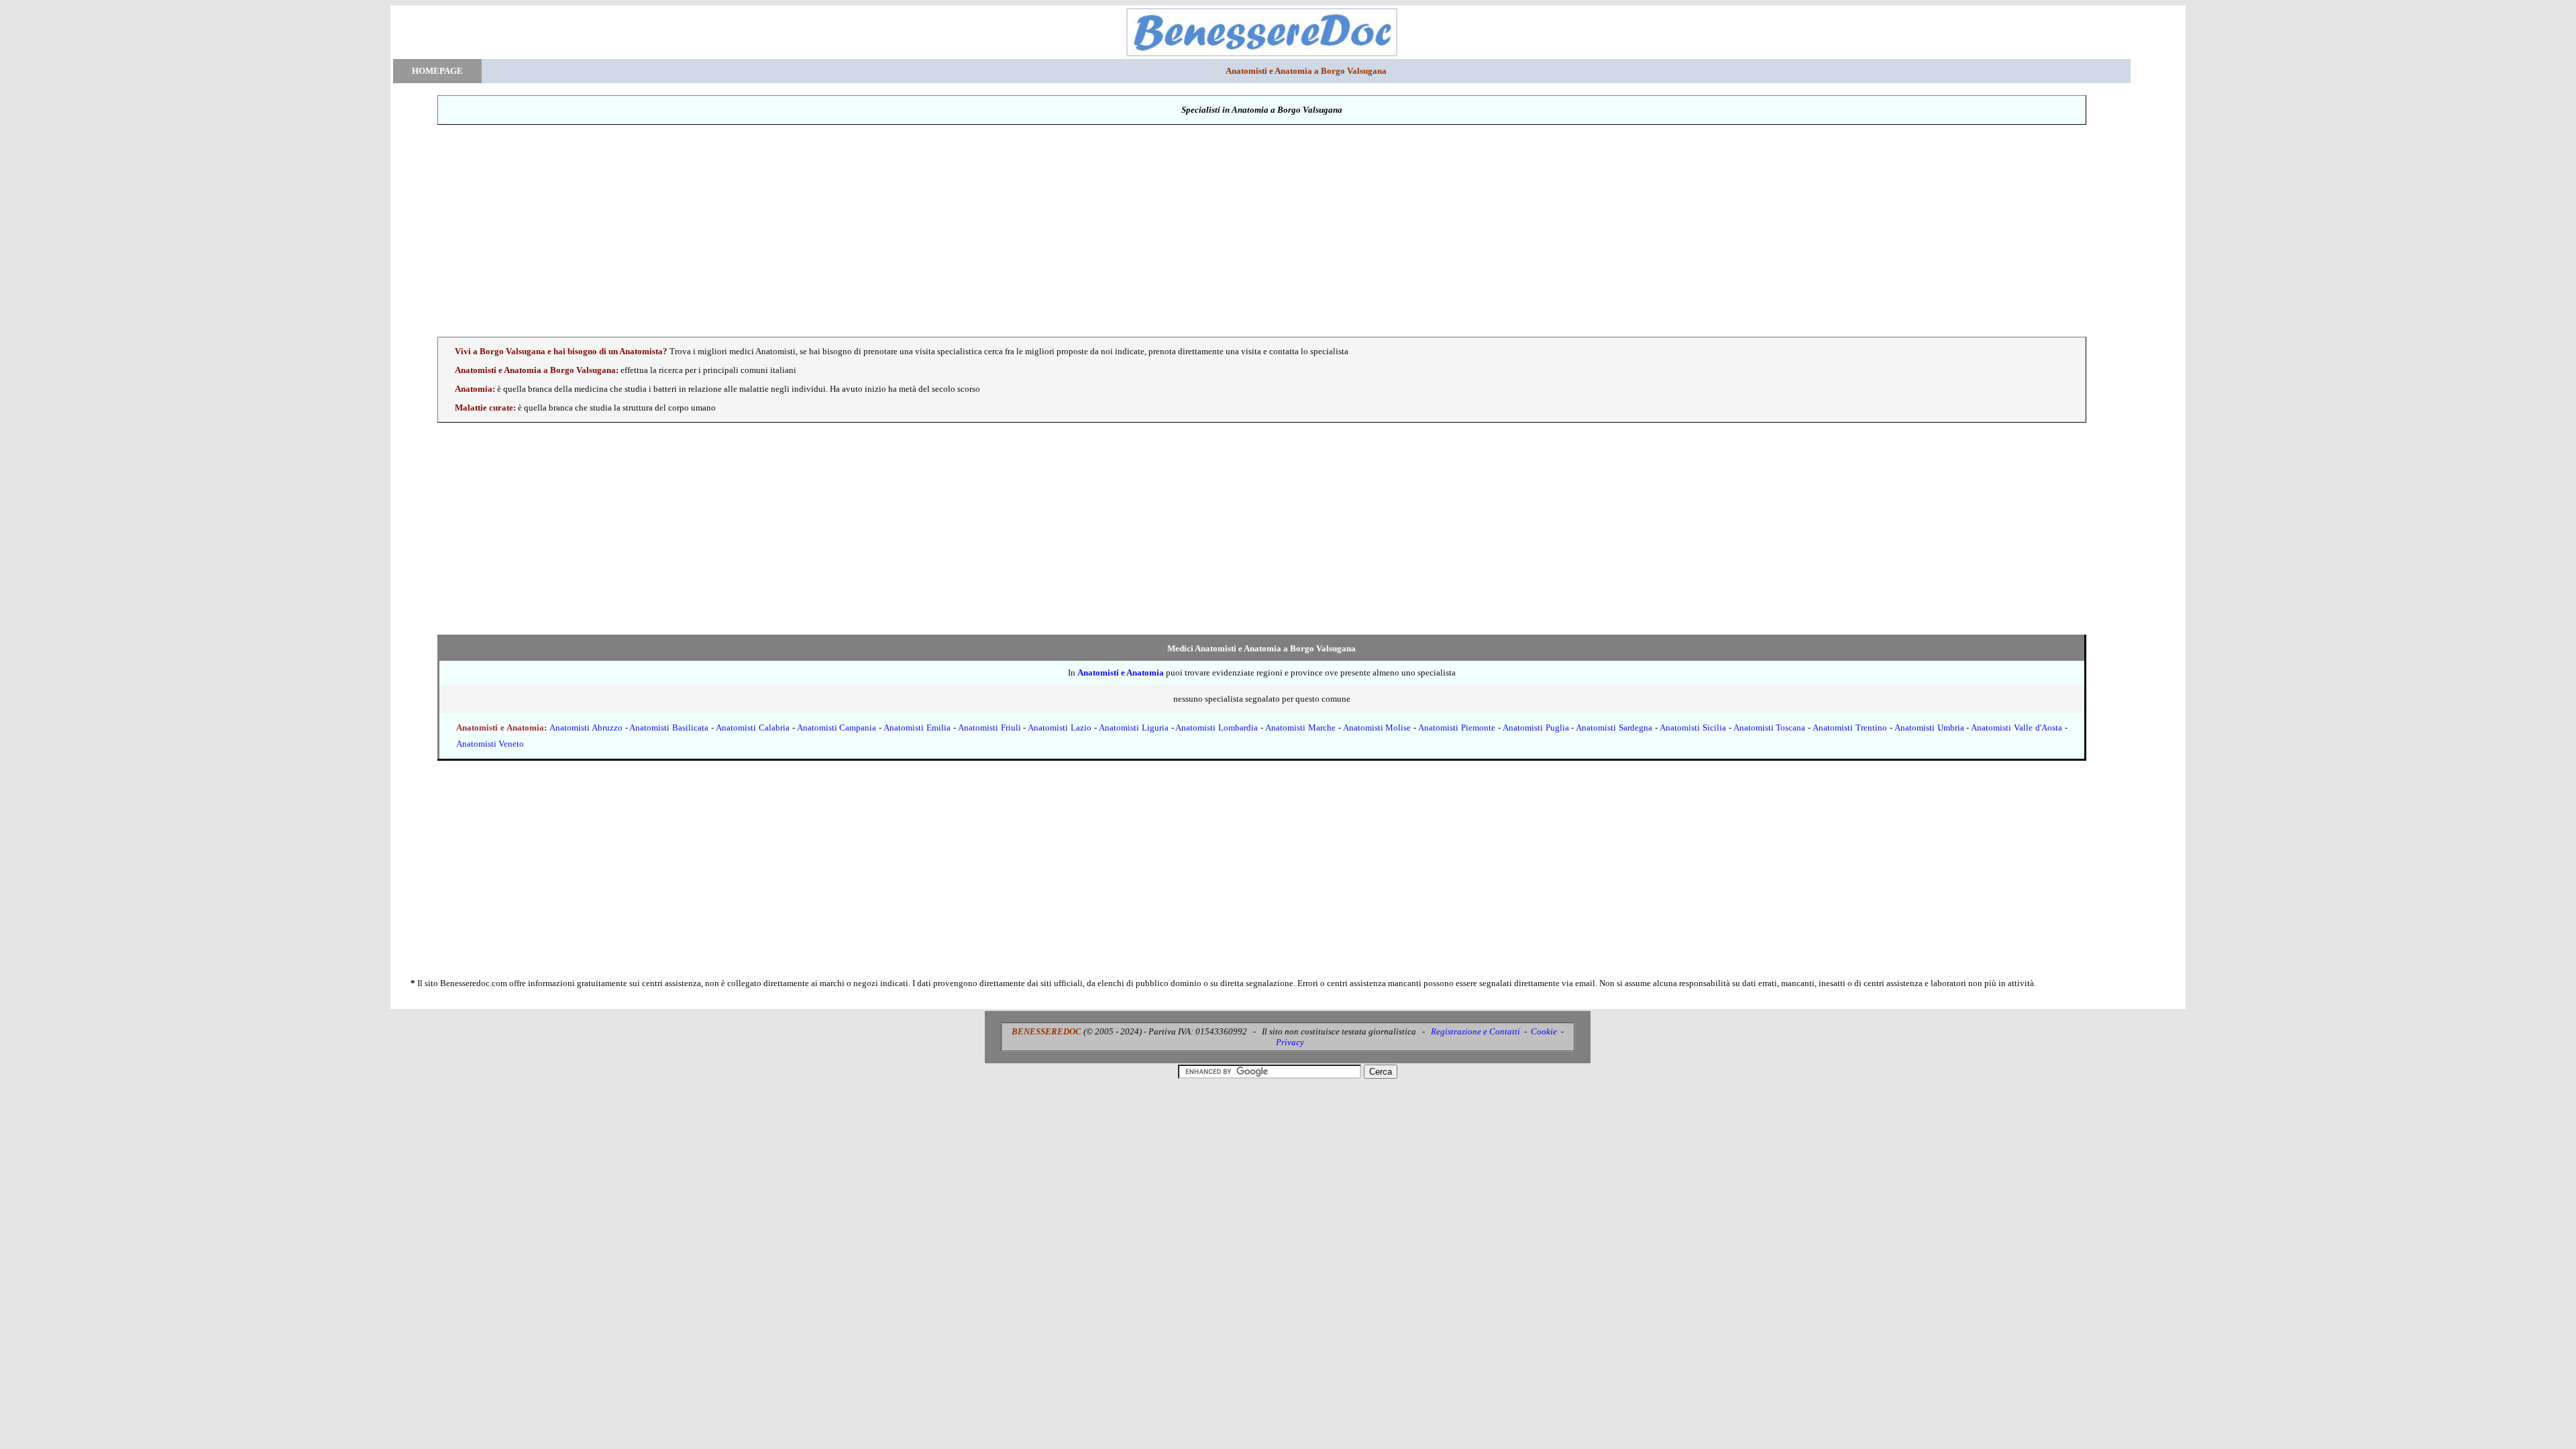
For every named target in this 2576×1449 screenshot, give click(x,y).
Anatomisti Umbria (1929, 728)
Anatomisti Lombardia (1217, 728)
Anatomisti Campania (837, 728)
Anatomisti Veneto (490, 744)
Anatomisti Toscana (1770, 728)
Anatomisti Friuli (989, 728)
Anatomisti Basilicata (669, 728)
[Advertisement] (1262, 231)
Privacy (1290, 1042)
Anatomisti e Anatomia (1121, 673)
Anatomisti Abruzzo (586, 728)
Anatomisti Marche (1300, 728)
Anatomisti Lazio (1060, 728)
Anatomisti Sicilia (1693, 728)
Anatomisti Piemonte (1457, 728)
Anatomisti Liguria (1134, 728)
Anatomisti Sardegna (1614, 728)
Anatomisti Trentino (1850, 728)
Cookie (1544, 1031)
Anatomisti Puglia (1536, 728)
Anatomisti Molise (1377, 728)
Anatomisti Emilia (917, 728)
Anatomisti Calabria (753, 728)
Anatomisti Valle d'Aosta (2017, 728)
